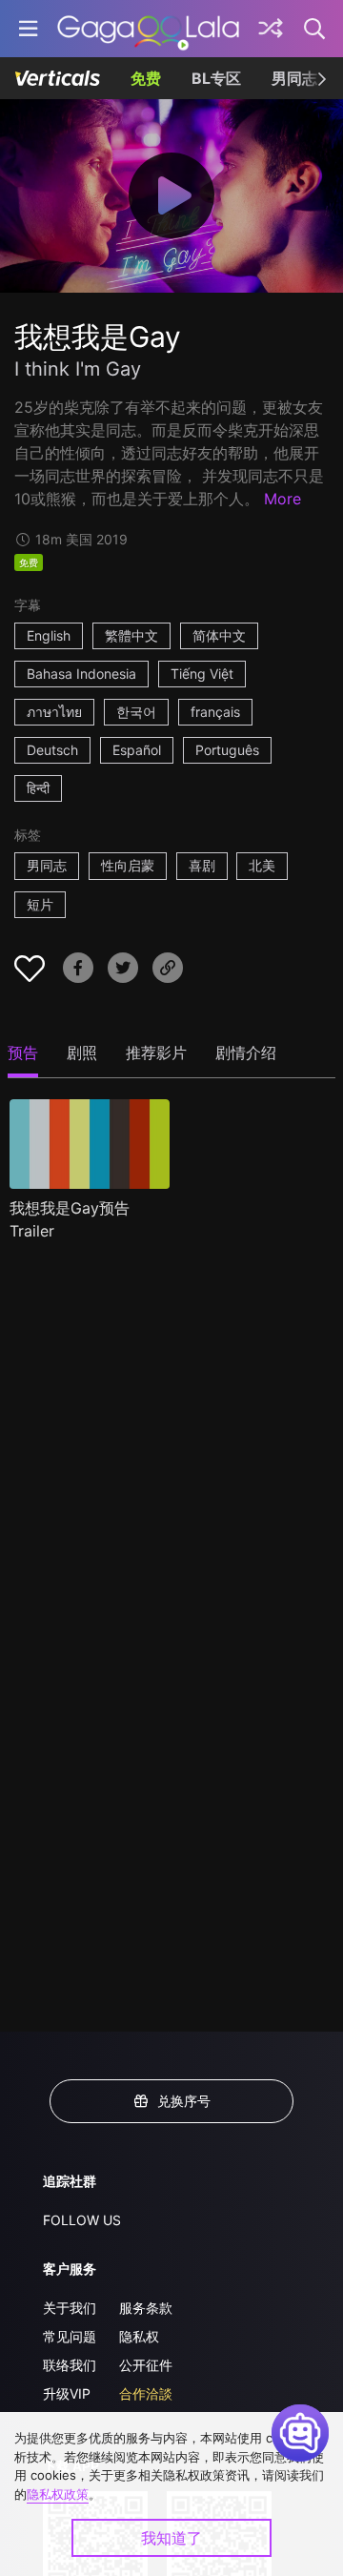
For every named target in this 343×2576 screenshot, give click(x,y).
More (282, 499)
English (49, 635)
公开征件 (146, 2365)
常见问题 (70, 2336)
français (215, 712)
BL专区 (216, 78)
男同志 (294, 78)
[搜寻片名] (315, 29)
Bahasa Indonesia (81, 674)
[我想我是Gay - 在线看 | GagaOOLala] (148, 29)
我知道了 (171, 2538)
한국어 (136, 712)
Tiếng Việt (202, 674)
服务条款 (146, 2308)
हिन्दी (38, 788)
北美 (262, 865)
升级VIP (67, 2393)
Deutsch (52, 750)
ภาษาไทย (54, 712)
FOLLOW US (82, 2220)
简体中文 (219, 635)
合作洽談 (146, 2393)
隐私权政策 (58, 2494)
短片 (40, 904)
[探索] (271, 29)
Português (227, 750)
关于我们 (70, 2308)
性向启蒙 (128, 865)
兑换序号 (184, 2101)
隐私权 (139, 2336)
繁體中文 (131, 635)
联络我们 (70, 2365)
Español (137, 750)
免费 (146, 78)
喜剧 (202, 865)
